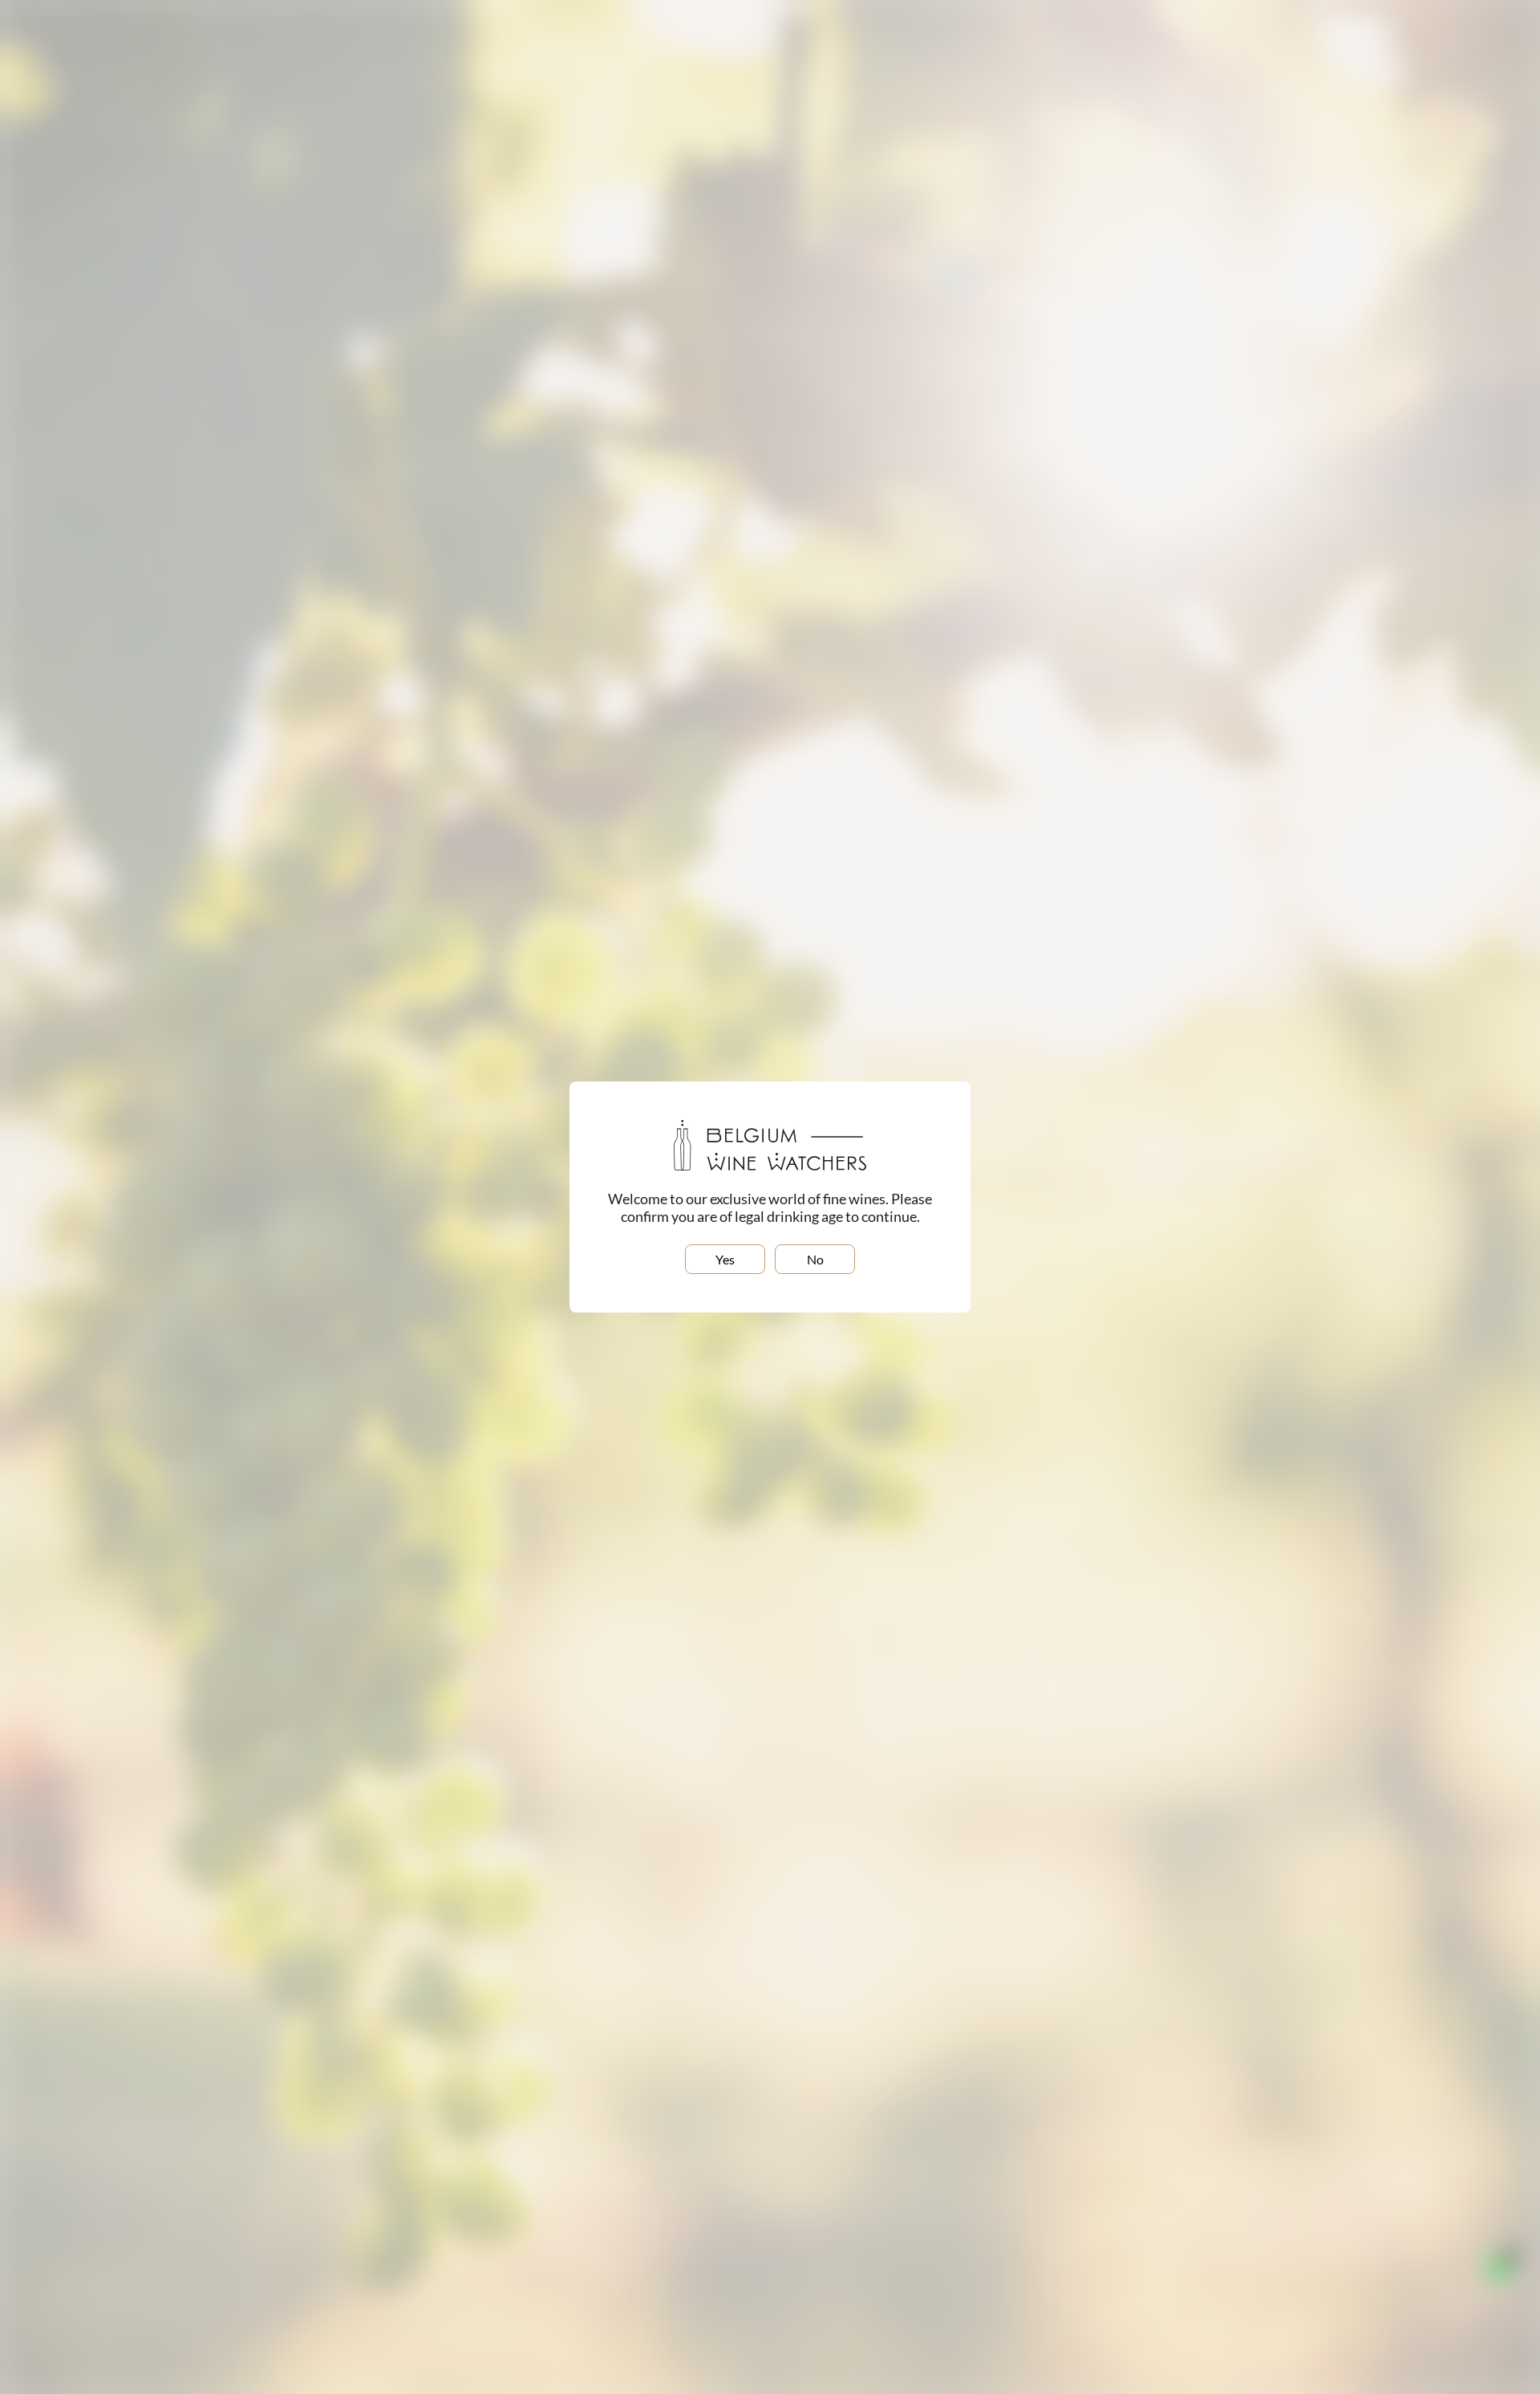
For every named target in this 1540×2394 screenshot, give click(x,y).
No (815, 1259)
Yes (725, 1259)
